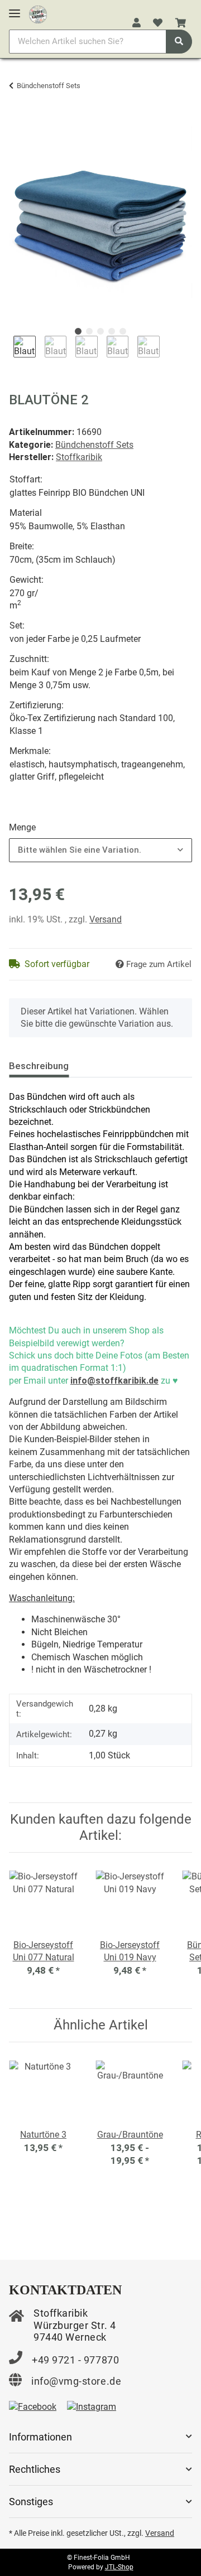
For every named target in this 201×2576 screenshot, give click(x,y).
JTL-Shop (119, 2567)
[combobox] (100, 850)
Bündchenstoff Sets (94, 445)
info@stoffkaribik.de (114, 1381)
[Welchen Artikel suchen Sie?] (179, 42)
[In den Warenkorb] (18, 120)
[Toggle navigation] (15, 9)
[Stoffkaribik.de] (38, 12)
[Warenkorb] (181, 23)
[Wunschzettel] (158, 23)
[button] (137, 23)
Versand (106, 919)
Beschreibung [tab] (39, 1066)
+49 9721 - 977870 (75, 2360)
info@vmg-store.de (76, 2381)
